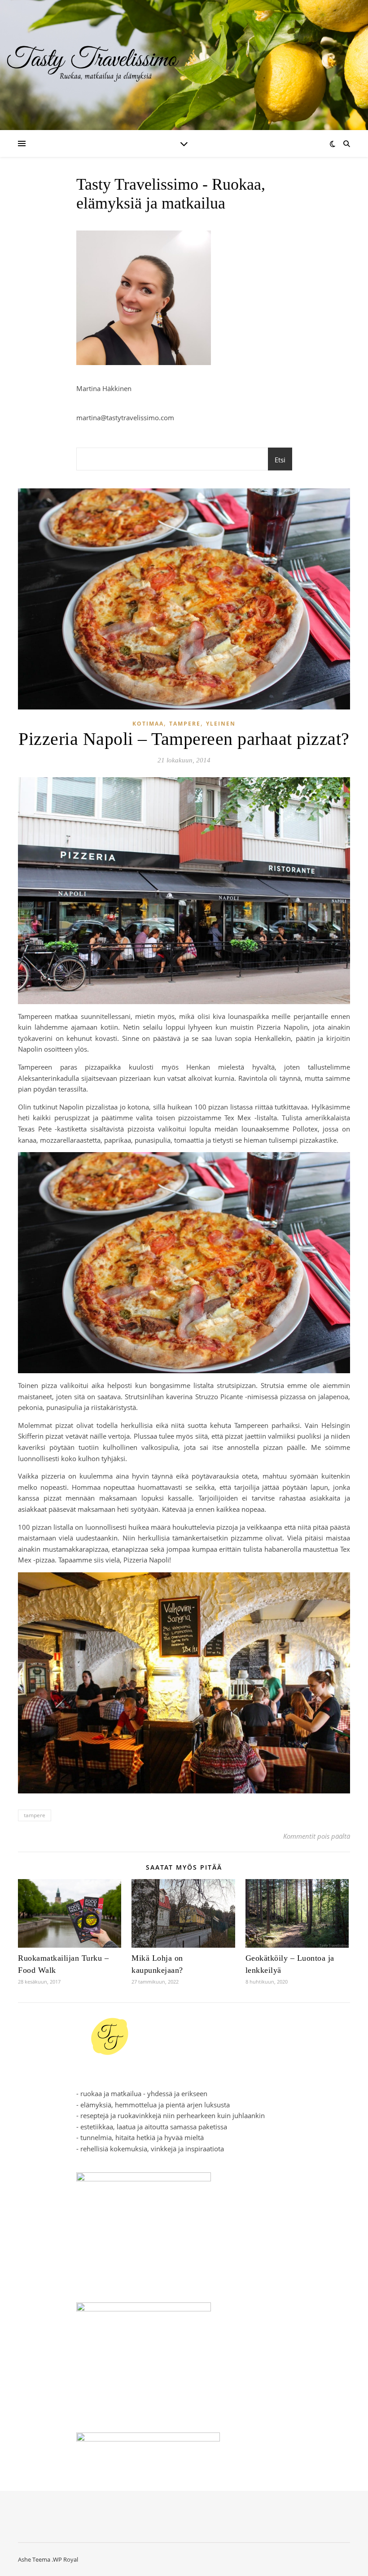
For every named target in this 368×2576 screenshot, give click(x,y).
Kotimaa (148, 724)
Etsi (280, 460)
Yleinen (221, 724)
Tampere (185, 724)
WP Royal (66, 2559)
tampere (35, 1815)
